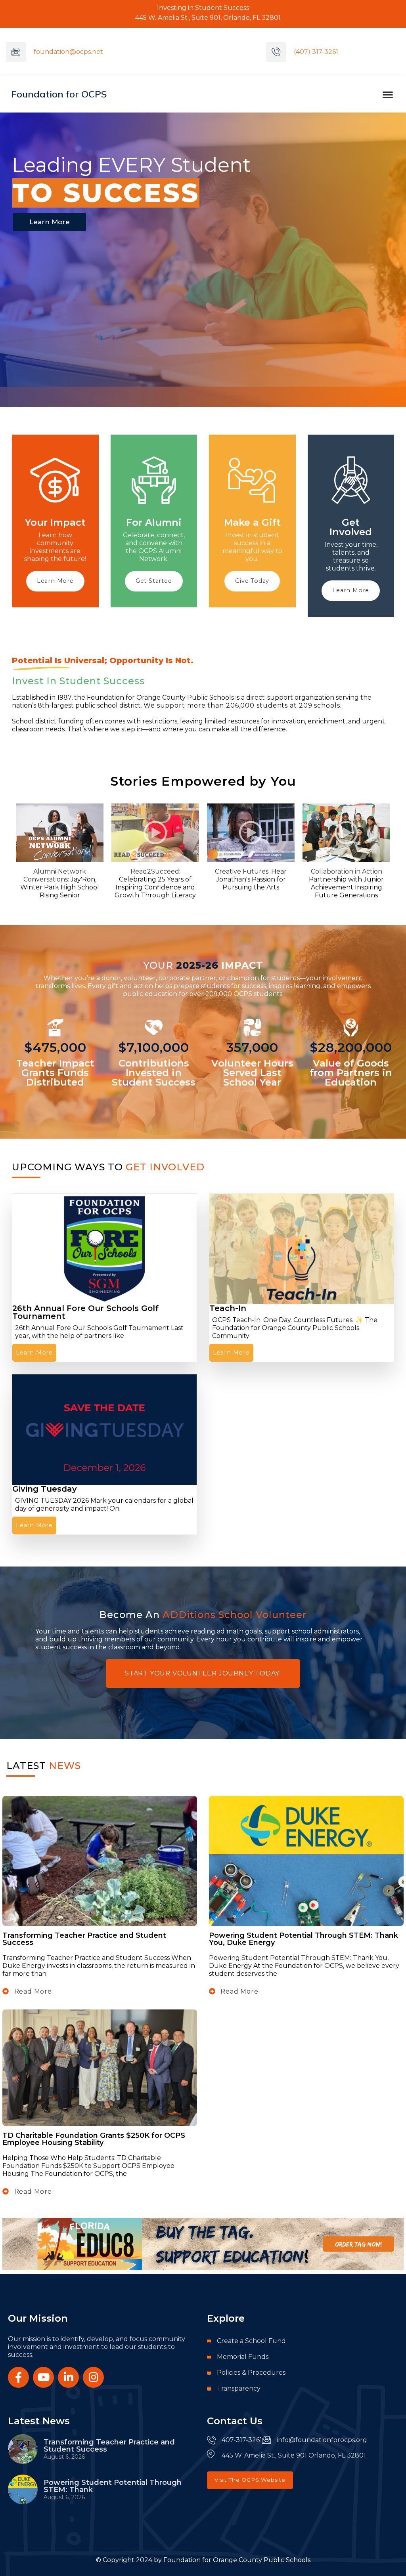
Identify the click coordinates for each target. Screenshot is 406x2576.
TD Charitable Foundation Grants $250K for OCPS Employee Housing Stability (94, 2139)
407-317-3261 (242, 2440)
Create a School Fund (251, 2341)
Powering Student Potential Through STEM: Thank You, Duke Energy (304, 1939)
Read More (32, 1991)
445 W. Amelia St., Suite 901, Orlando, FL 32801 (207, 18)
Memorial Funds (243, 2357)
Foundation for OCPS (59, 94)
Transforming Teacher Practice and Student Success (84, 1939)
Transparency (239, 2388)
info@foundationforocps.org (322, 2440)
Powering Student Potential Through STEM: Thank (113, 2486)
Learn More (55, 581)
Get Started (154, 581)
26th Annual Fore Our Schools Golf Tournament (85, 1312)
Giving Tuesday (45, 1489)
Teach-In (228, 1308)
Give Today (252, 581)
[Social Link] (18, 2377)
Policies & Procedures (251, 2373)
